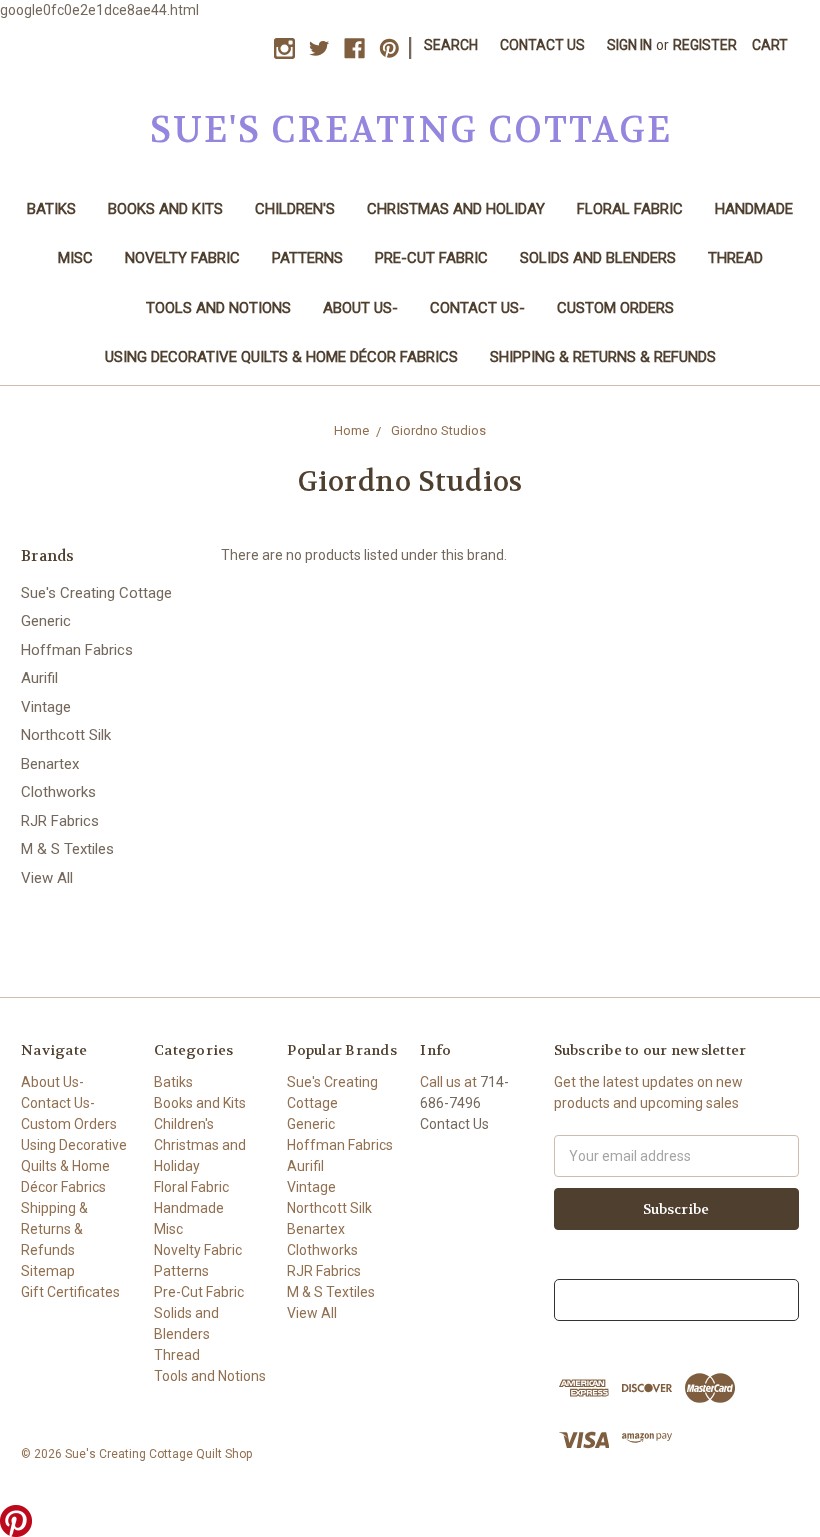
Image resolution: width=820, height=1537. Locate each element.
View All (47, 878)
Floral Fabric (630, 209)
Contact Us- (477, 308)
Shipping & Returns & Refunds (603, 357)
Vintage (46, 707)
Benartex (50, 764)
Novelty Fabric (182, 258)
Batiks (51, 209)
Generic (46, 621)
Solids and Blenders (598, 258)
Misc (75, 258)
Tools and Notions (218, 308)
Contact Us (542, 45)
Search (451, 45)
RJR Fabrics (60, 821)
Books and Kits (165, 209)
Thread (735, 258)
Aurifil (39, 678)
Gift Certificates (70, 1292)
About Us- (360, 308)
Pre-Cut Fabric (431, 258)
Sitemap (48, 1271)
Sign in (629, 45)
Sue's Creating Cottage (96, 593)
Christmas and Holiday (456, 209)
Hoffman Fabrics (77, 650)
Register (705, 45)
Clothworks (58, 792)
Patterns (307, 258)
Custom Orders (615, 308)
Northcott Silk (66, 735)
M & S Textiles (67, 849)
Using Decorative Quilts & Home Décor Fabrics (281, 357)
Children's (295, 209)
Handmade (754, 209)
